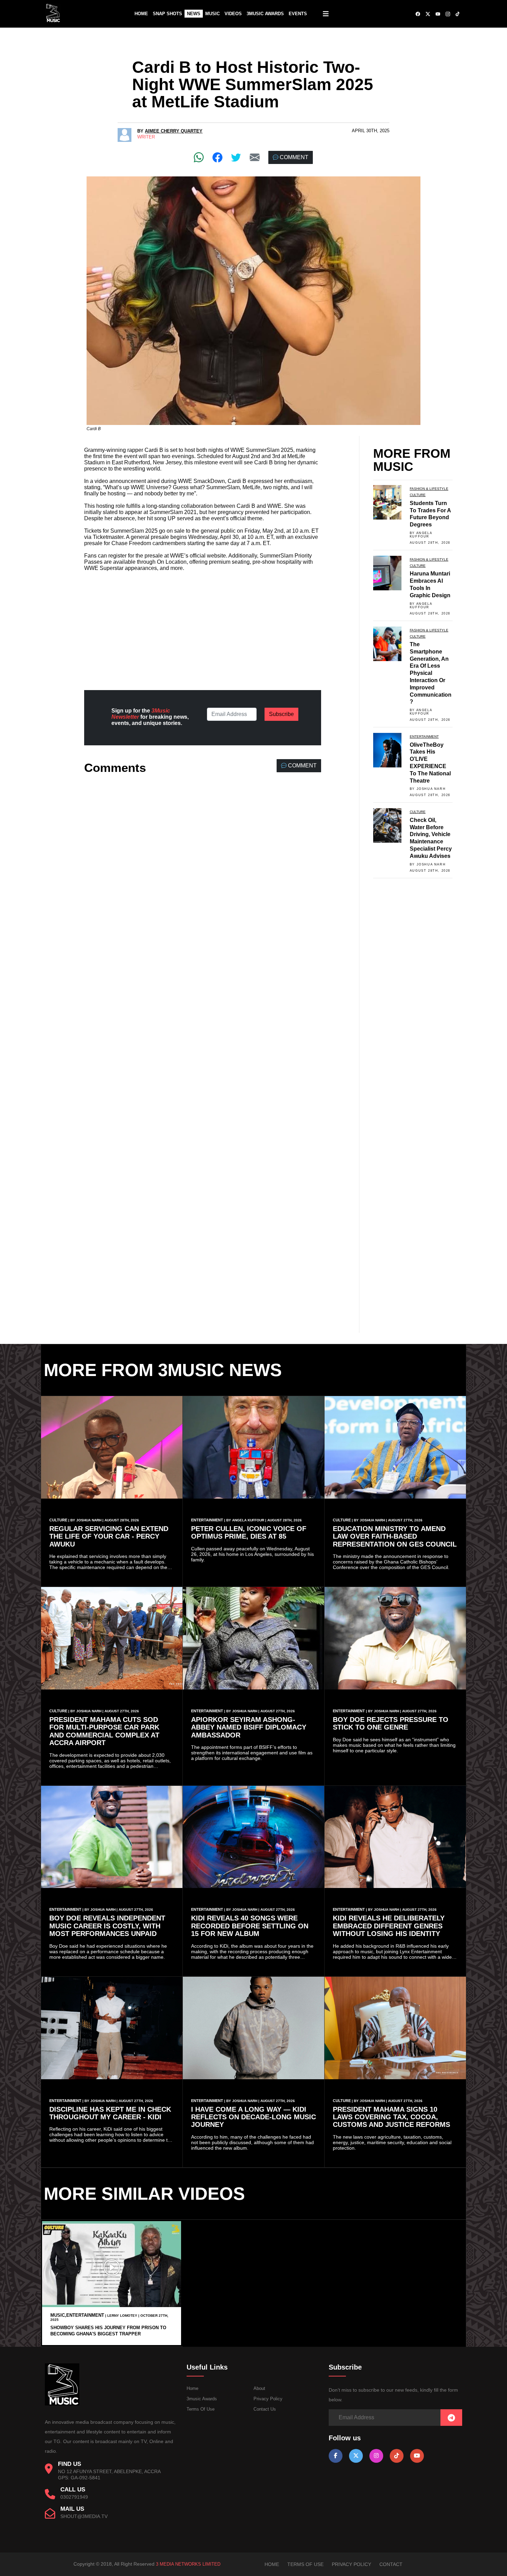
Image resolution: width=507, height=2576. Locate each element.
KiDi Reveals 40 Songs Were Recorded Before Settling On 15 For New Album (250, 1926)
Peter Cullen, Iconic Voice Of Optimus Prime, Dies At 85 (249, 1532)
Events (298, 14)
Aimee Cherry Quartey (174, 131)
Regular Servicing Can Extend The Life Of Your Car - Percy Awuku (109, 1536)
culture (418, 495)
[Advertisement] (203, 625)
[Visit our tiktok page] (397, 2456)
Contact (391, 2564)
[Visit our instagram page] (376, 2456)
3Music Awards (265, 14)
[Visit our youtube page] (417, 2456)
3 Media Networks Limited (188, 2564)
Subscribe (281, 714)
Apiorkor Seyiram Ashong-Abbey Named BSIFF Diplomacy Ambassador (249, 1727)
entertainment (424, 737)
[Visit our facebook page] (336, 2456)
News (194, 14)
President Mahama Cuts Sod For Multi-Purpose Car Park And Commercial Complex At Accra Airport (104, 1731)
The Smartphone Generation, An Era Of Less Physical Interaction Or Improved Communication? (431, 673)
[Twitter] (236, 157)
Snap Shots (167, 14)
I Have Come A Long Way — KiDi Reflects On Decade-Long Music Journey (254, 2117)
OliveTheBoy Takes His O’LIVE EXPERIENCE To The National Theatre (430, 763)
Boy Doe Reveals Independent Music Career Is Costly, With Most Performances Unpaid (107, 1926)
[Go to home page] (62, 2404)
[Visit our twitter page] (356, 2456)
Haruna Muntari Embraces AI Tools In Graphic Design (430, 584)
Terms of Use (201, 2409)
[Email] (255, 157)
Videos (233, 14)
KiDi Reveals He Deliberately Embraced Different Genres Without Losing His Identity (389, 1926)
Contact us (265, 2409)
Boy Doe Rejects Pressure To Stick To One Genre (391, 1723)
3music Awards (202, 2399)
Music (212, 14)
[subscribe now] (451, 2418)
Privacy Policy (268, 2399)
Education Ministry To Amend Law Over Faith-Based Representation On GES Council (395, 1536)
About (259, 2388)
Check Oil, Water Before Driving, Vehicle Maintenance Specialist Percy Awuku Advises (431, 838)
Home (141, 14)
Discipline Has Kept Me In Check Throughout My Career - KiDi (110, 2113)
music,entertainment (77, 2315)
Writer (146, 137)
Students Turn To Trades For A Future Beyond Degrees (430, 514)
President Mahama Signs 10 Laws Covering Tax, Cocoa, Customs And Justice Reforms (391, 2117)
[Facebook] (217, 157)
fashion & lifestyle (429, 489)
